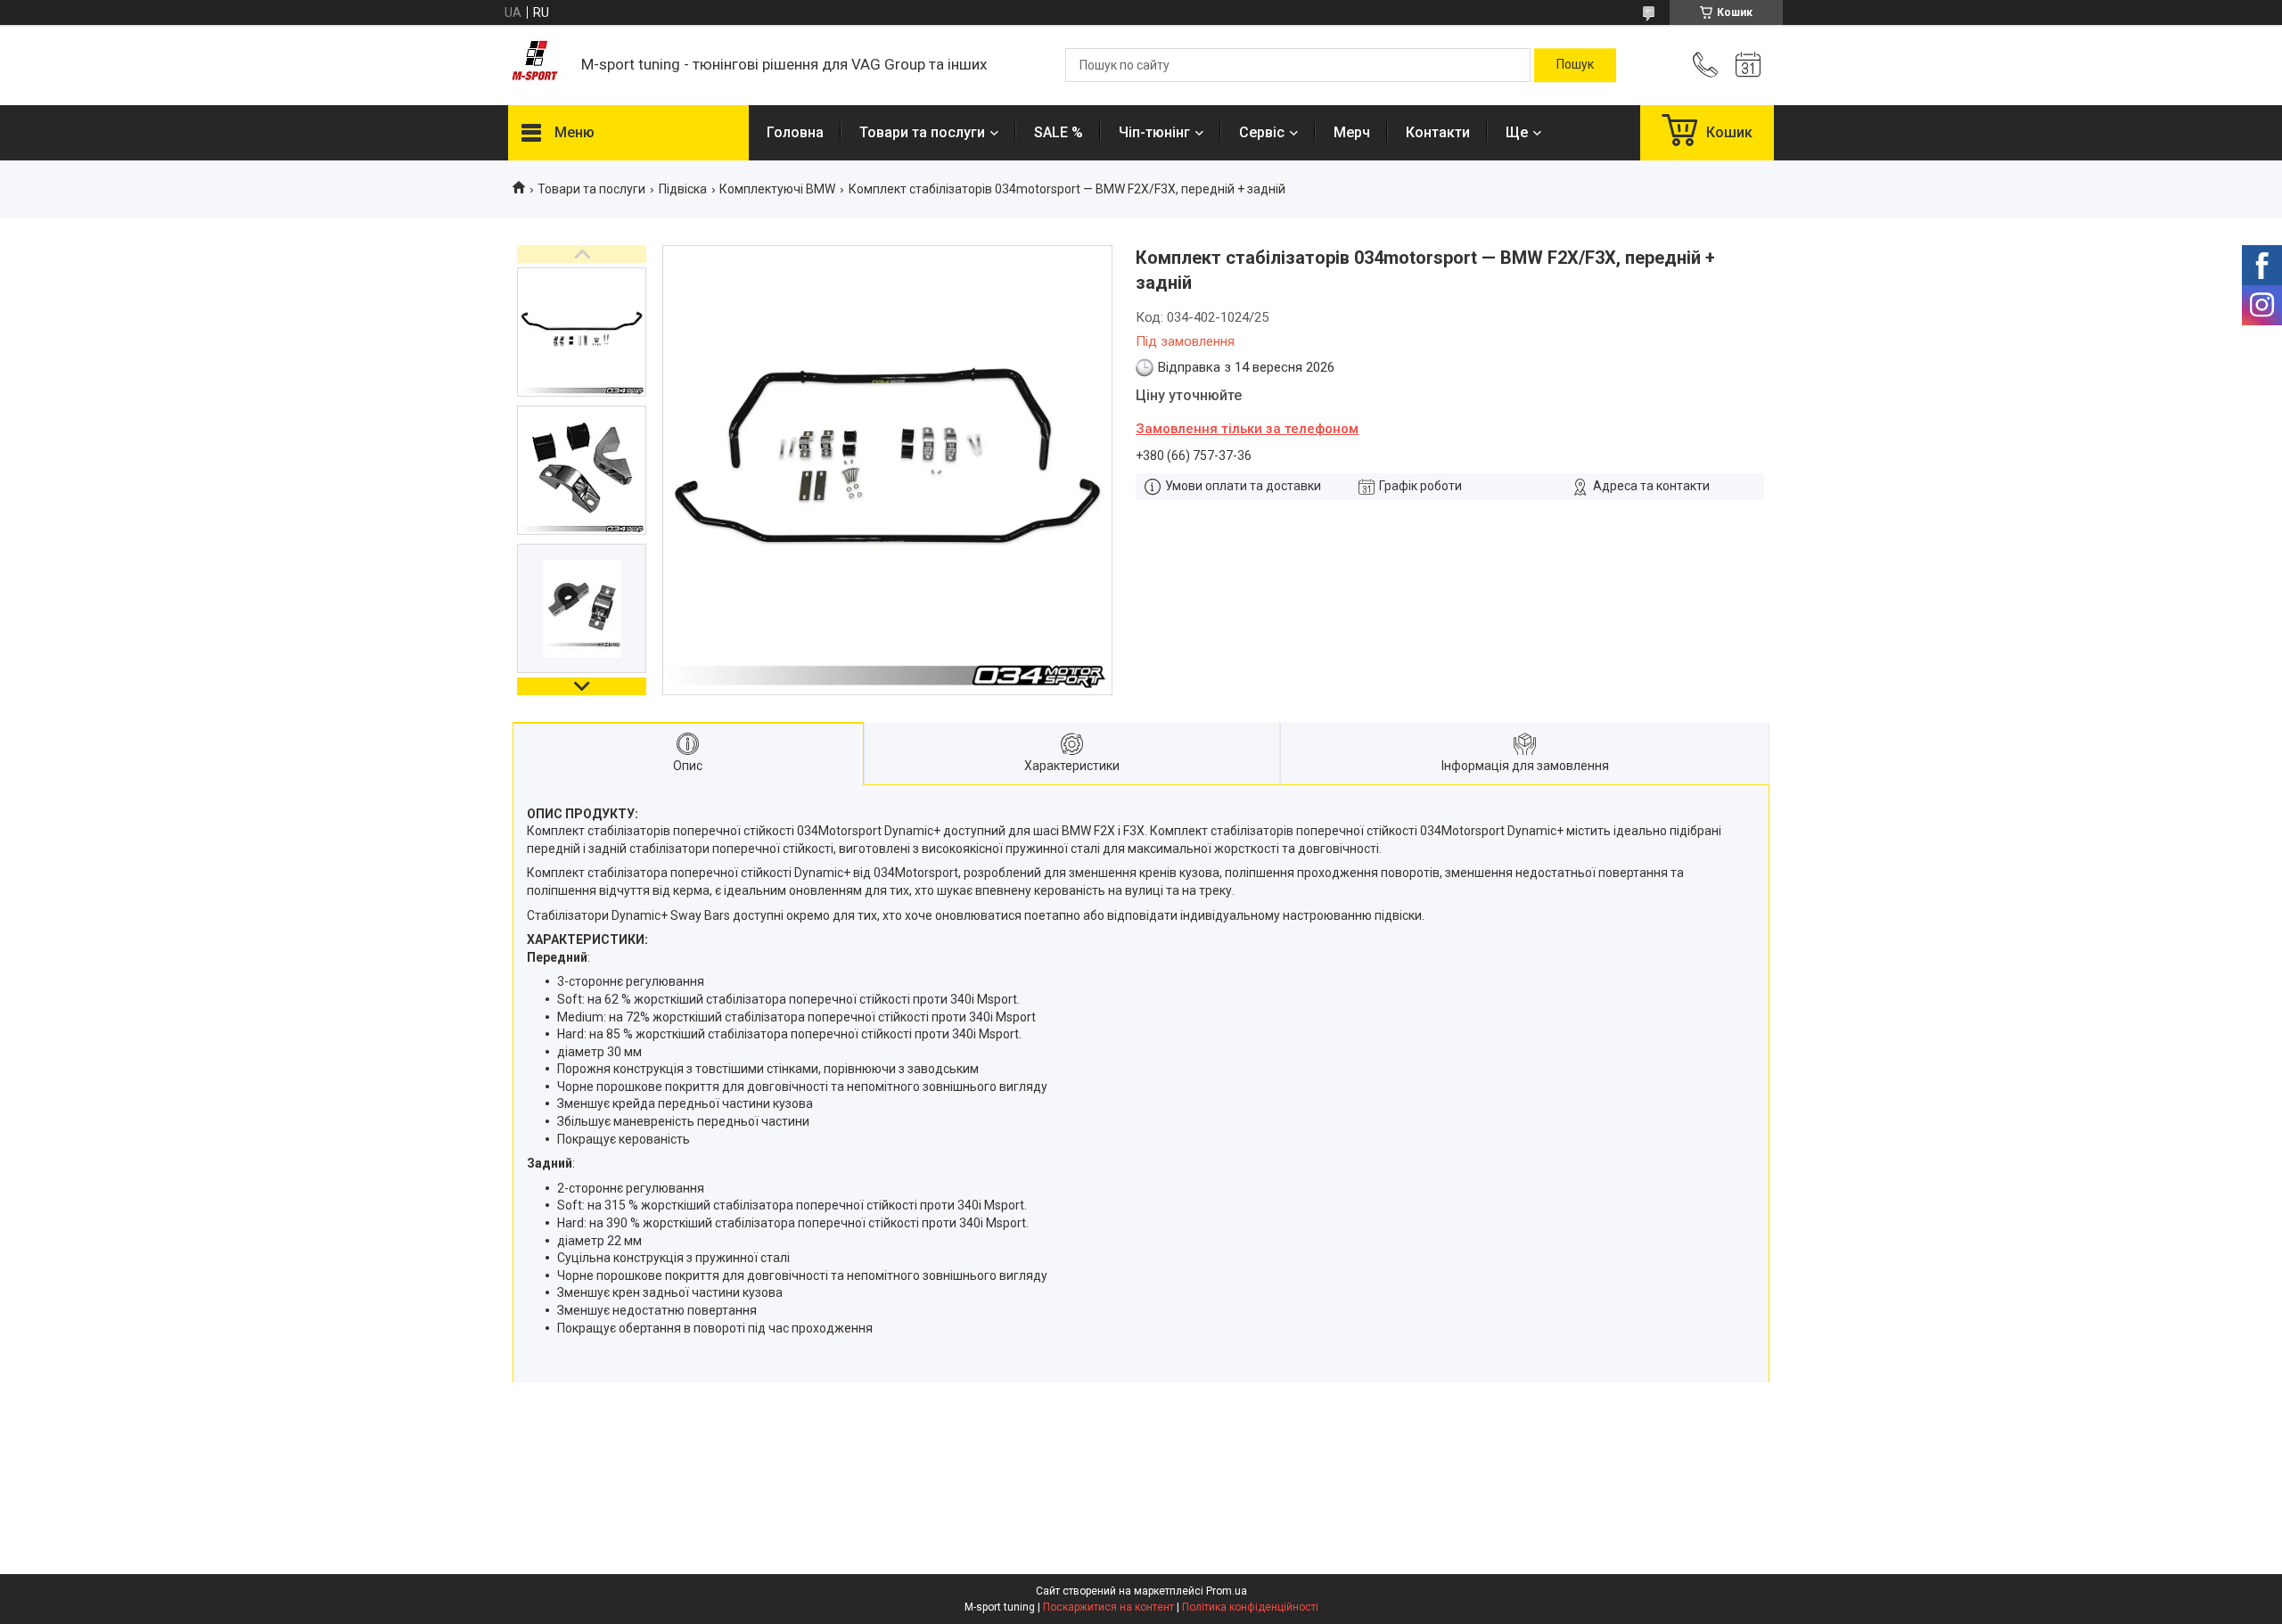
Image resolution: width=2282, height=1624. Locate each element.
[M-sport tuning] (536, 66)
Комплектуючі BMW (777, 189)
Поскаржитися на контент (1108, 1607)
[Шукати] (1575, 65)
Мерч (1352, 132)
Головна (795, 132)
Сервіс (1262, 132)
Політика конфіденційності (1250, 1607)
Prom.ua (1227, 1591)
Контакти (1438, 132)
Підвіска (683, 189)
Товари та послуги (922, 132)
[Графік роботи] (1748, 65)
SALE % (1059, 132)
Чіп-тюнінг (1154, 132)
